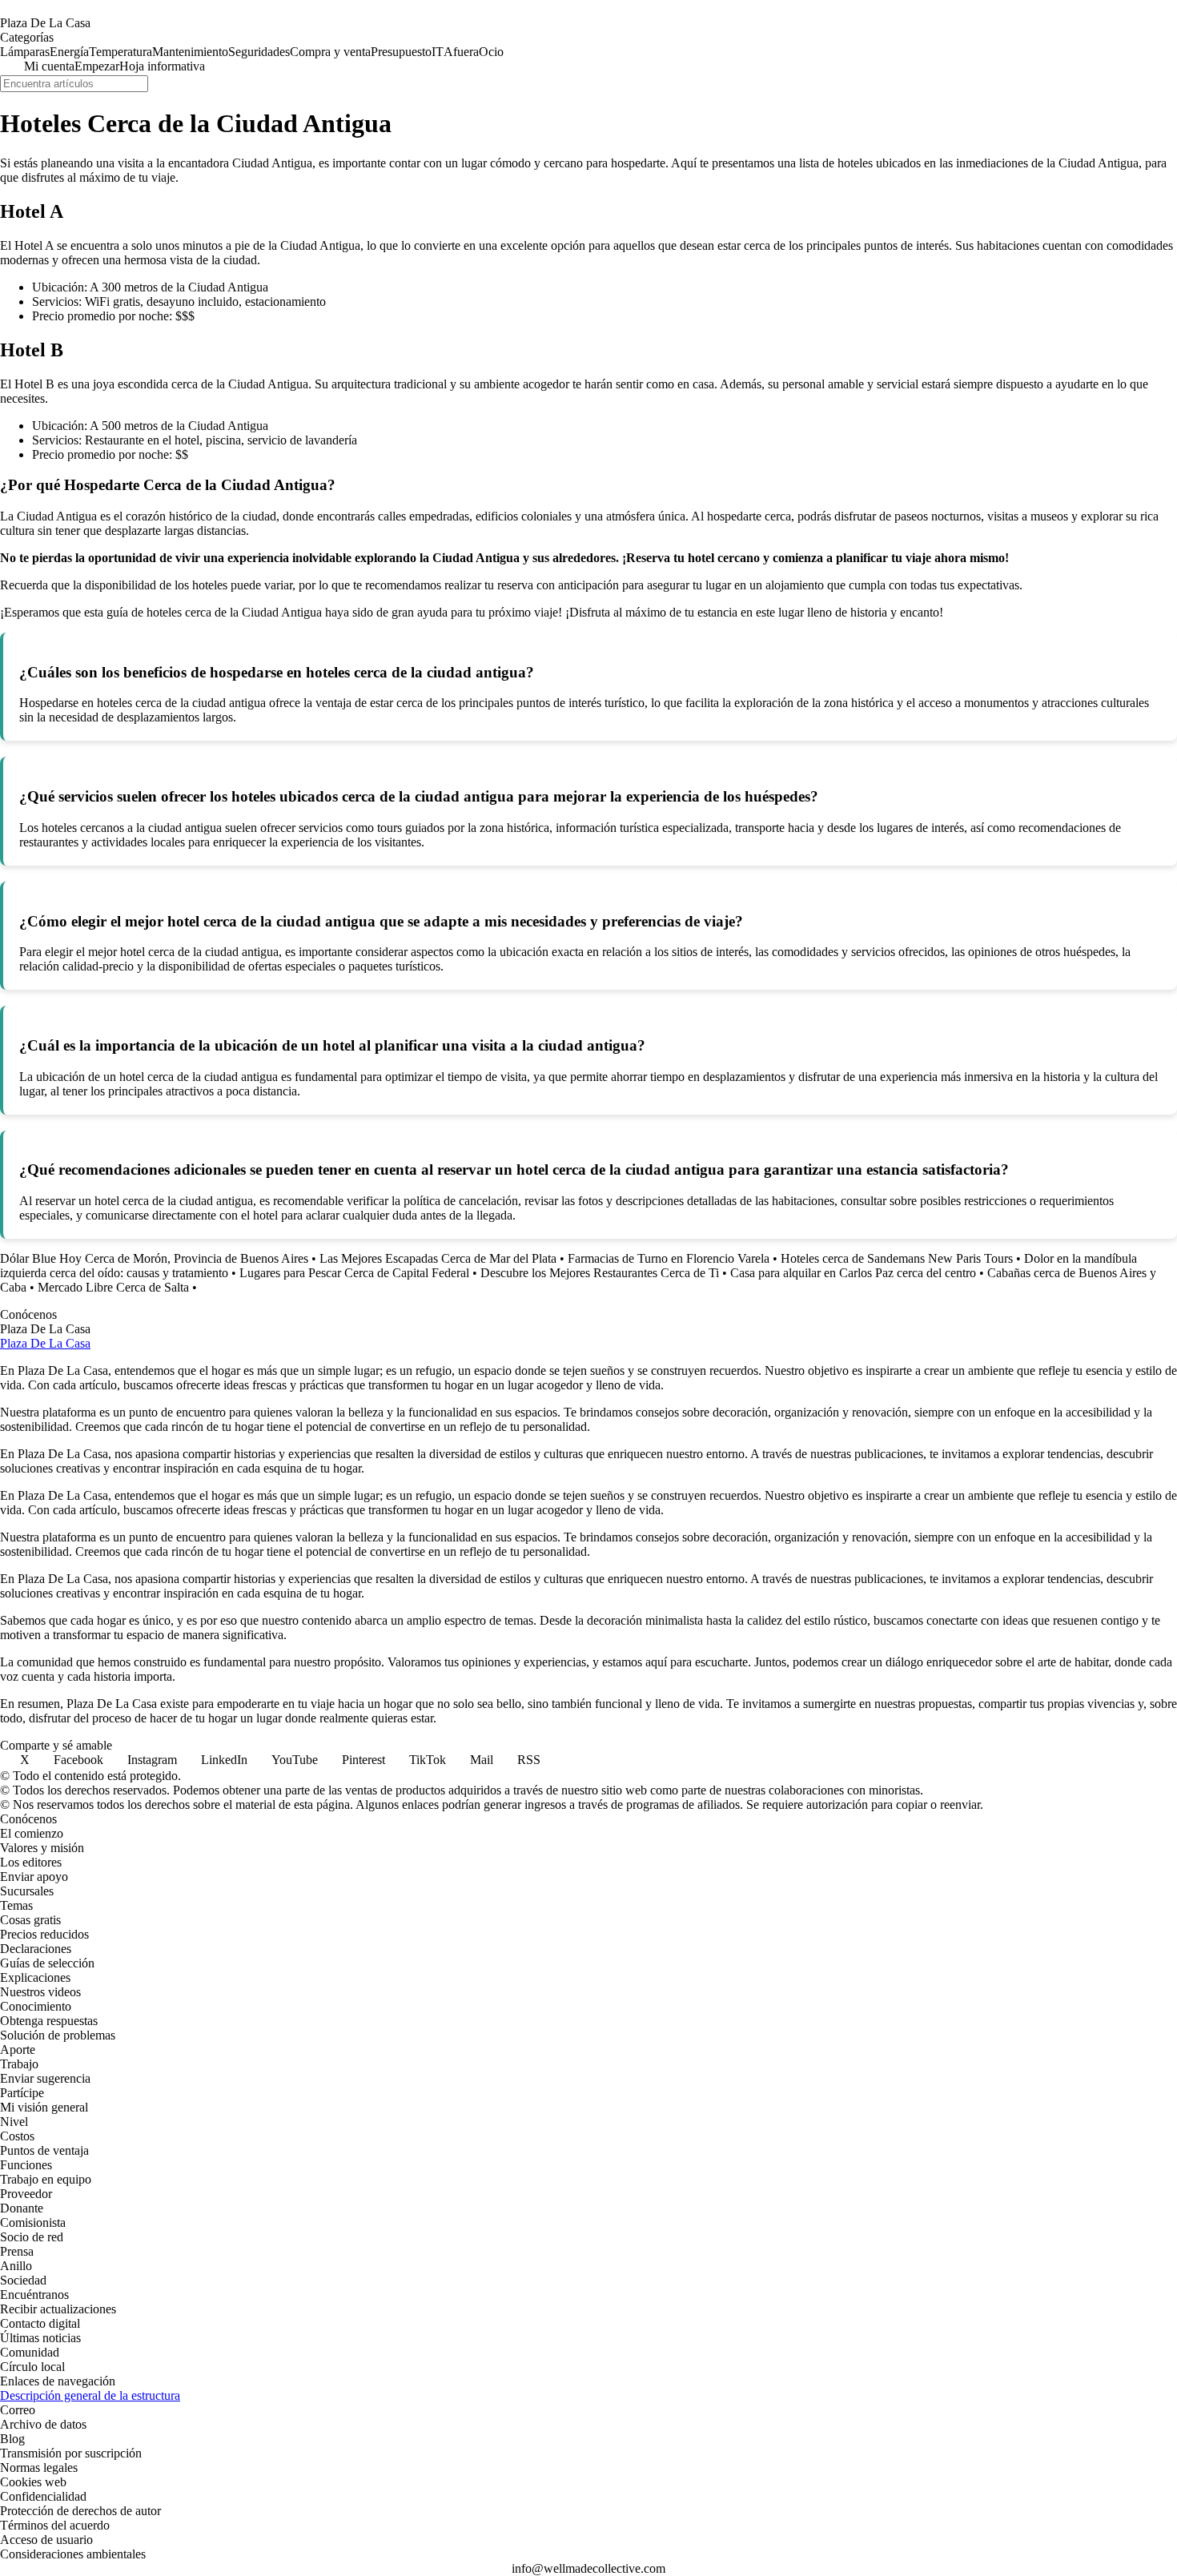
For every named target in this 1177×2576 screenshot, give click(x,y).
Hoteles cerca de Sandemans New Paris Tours (897, 1258)
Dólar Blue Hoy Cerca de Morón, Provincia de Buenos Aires (154, 1258)
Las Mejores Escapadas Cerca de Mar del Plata (438, 1258)
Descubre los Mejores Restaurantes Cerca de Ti (600, 1273)
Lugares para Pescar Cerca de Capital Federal (354, 1273)
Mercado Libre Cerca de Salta (113, 1287)
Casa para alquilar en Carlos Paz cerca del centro (853, 1273)
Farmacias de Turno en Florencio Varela (669, 1258)
